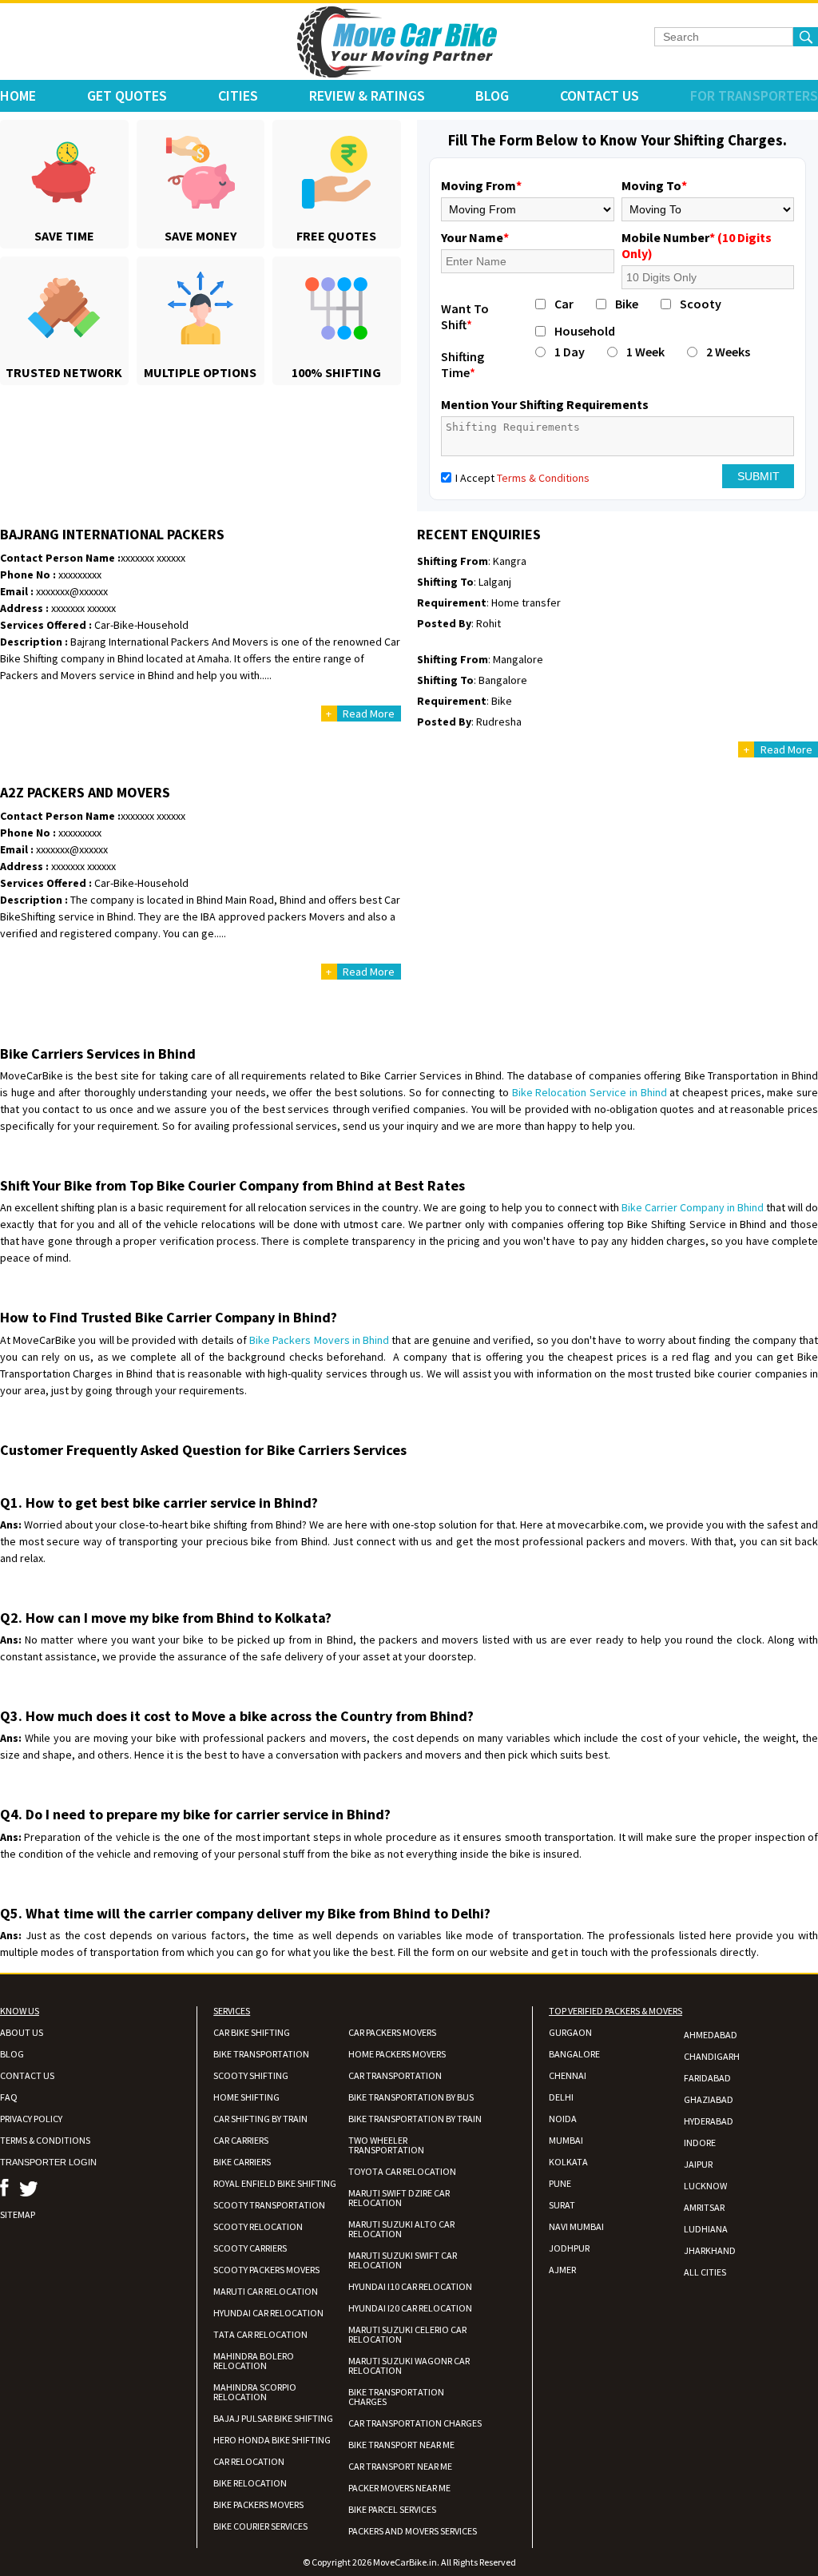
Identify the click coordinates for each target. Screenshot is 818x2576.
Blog (492, 95)
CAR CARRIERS (241, 2140)
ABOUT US (22, 2032)
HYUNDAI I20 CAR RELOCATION (410, 2308)
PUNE (560, 2183)
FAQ (9, 2097)
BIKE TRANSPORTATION (261, 2054)
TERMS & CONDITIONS (45, 2140)
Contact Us (600, 95)
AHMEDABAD (711, 2035)
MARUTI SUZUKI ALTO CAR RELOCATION (401, 2229)
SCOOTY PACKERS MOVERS (266, 2270)
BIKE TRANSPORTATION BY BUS (411, 2097)
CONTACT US (27, 2075)
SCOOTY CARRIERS (250, 2248)
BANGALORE (574, 2054)
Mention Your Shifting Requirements (545, 404)
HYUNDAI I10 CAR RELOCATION (410, 2286)
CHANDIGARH (712, 2056)
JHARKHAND (710, 2250)
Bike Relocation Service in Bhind (590, 1092)
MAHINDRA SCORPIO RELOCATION (255, 2392)
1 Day (570, 352)
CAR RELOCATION (249, 2461)
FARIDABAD (707, 2078)
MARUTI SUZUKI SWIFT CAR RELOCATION (403, 2260)
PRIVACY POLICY (31, 2119)
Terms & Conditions (543, 478)
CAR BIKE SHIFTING (252, 2032)
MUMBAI (566, 2140)
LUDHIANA (706, 2229)
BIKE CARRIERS (242, 2162)
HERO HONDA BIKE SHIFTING (272, 2440)
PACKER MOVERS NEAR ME (399, 2488)
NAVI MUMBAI (576, 2226)
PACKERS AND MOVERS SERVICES (413, 2531)
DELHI (561, 2097)
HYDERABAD (709, 2121)
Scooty (701, 304)
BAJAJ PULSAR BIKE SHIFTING (273, 2418)
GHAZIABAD (709, 2099)
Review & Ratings (367, 95)
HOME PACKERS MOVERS (397, 2054)
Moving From (481, 185)
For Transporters (754, 95)
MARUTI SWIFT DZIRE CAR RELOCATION (399, 2198)
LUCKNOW (705, 2186)
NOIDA (563, 2119)
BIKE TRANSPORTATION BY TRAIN (415, 2119)
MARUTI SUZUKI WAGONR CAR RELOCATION (409, 2365)
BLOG (12, 2054)
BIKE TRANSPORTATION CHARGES (396, 2397)
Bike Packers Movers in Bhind (319, 1340)
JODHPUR (569, 2248)
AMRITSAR (704, 2207)
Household (585, 331)
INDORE (700, 2143)
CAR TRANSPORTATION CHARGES (415, 2423)
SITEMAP (18, 2214)
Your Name (475, 237)
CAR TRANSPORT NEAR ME (400, 2466)
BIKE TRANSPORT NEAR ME (401, 2445)
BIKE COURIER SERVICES (260, 2526)
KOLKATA (568, 2162)
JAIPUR (698, 2164)
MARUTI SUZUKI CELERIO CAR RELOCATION (407, 2334)
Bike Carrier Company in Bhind (693, 1207)
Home (18, 95)
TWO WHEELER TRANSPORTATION (386, 2145)
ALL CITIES (705, 2272)
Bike (627, 304)
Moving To (654, 185)
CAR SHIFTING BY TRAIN (260, 2119)
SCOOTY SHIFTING (251, 2075)
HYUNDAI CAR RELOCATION (268, 2313)
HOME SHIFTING (246, 2097)
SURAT (562, 2205)
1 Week (645, 352)
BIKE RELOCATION (250, 2483)
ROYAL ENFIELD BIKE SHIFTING (275, 2183)
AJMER (562, 2270)
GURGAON (570, 2032)
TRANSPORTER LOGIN (48, 2162)
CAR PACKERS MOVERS (392, 2032)
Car (564, 304)
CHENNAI (568, 2075)
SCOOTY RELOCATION (258, 2226)
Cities (238, 95)
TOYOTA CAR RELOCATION (402, 2171)
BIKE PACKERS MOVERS (258, 2504)
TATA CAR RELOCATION (260, 2334)
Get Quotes (127, 95)
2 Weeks (728, 352)
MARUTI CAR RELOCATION (266, 2291)
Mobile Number (697, 245)
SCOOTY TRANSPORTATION (269, 2205)
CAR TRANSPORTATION (395, 2075)
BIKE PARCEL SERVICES (392, 2509)
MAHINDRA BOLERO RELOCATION (254, 2361)
